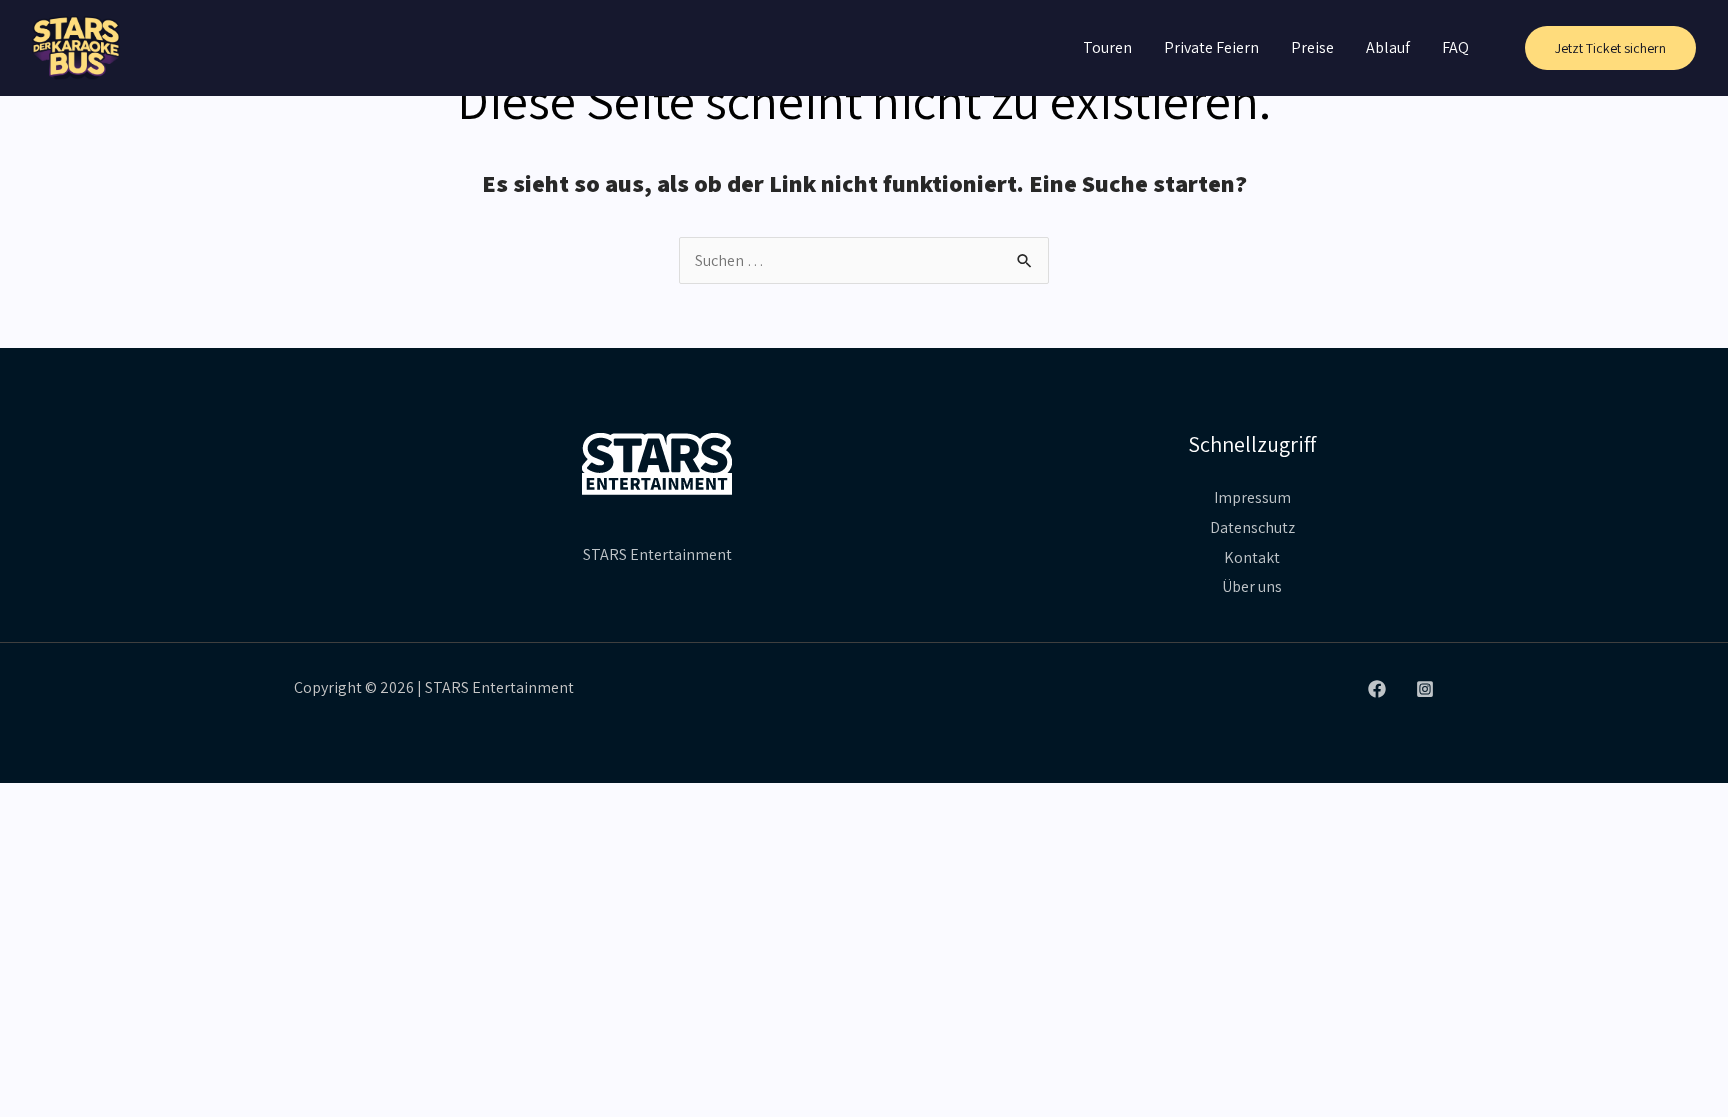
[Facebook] (1377, 689)
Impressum (1252, 497)
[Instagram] (1425, 689)
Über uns (1252, 586)
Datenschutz (1252, 527)
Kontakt (1252, 557)
